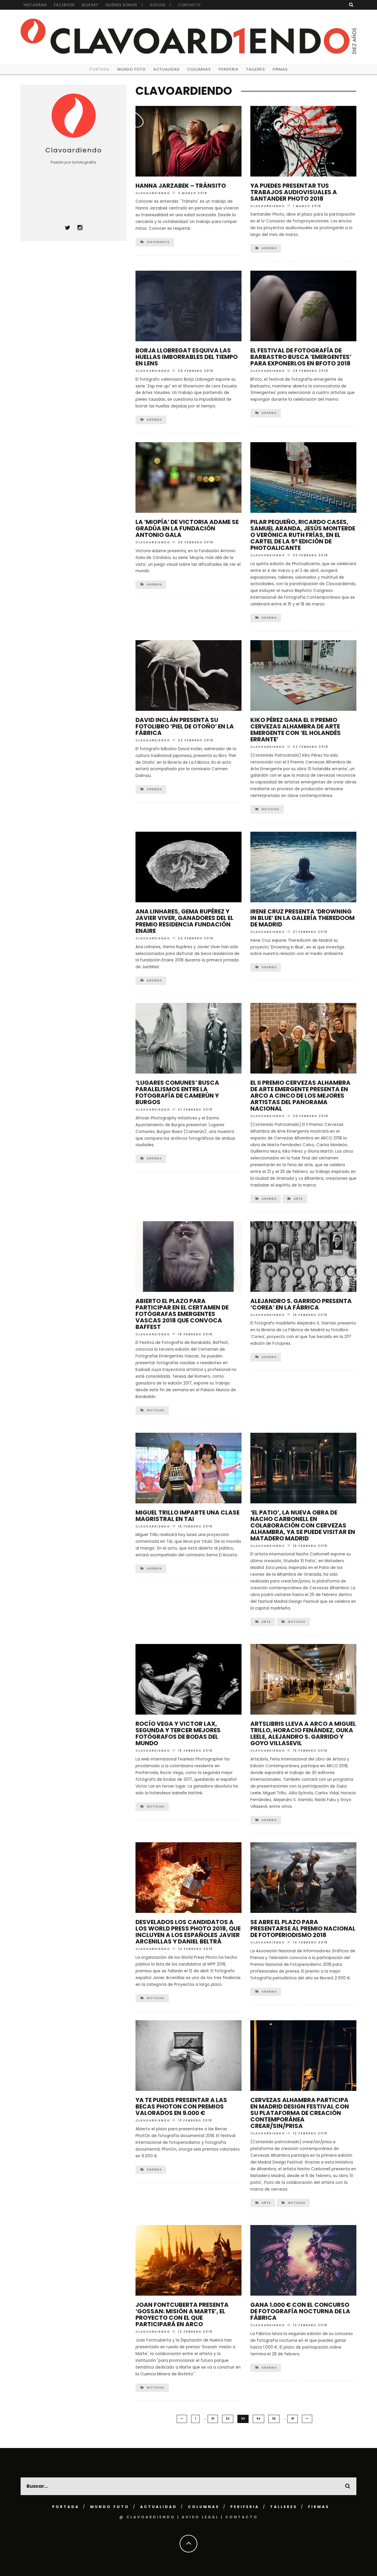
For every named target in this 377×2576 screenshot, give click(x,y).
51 (213, 2419)
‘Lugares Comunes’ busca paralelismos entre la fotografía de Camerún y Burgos (177, 1092)
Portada (100, 69)
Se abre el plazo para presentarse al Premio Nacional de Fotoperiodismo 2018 (303, 1928)
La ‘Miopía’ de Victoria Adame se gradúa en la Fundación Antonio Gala (187, 528)
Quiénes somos (121, 5)
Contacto (189, 5)
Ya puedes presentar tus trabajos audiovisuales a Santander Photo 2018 (294, 192)
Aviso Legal (200, 2517)
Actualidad (167, 69)
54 (258, 2419)
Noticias (270, 809)
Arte (298, 1199)
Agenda (269, 248)
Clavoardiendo (153, 193)
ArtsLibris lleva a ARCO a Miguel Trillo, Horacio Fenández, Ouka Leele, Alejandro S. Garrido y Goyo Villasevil (303, 1733)
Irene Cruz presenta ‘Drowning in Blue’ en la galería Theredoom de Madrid (302, 918)
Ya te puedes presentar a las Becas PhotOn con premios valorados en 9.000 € (181, 2106)
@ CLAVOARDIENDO (147, 2517)
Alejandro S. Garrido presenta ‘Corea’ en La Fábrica (301, 1304)
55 (274, 2419)
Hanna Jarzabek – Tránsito (181, 186)
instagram (35, 5)
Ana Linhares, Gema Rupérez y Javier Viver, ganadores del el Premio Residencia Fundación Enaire (185, 921)
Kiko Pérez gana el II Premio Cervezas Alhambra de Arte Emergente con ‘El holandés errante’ (296, 730)
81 (293, 2419)
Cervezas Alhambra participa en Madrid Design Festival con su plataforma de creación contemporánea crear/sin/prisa (300, 2113)
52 (228, 2419)
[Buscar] (351, 5)
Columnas (199, 69)
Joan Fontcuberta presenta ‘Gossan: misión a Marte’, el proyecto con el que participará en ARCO (182, 2314)
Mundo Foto (132, 69)
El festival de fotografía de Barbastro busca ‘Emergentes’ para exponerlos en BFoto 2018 (301, 357)
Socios (158, 5)
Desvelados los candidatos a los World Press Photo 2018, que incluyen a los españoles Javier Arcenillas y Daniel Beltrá (188, 1932)
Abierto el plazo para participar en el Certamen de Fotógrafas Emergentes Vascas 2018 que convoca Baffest (182, 1314)
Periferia (229, 69)
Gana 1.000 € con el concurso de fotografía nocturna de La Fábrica (300, 2311)
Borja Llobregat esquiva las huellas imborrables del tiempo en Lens (187, 357)
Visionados (158, 242)
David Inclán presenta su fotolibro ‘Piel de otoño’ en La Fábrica (185, 726)
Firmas (280, 69)
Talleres (256, 69)
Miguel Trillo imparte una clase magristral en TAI (187, 1516)
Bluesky (90, 5)
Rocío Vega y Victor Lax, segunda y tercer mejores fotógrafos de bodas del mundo (178, 1733)
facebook (64, 5)
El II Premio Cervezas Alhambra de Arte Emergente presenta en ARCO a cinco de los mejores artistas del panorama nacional (300, 1096)
